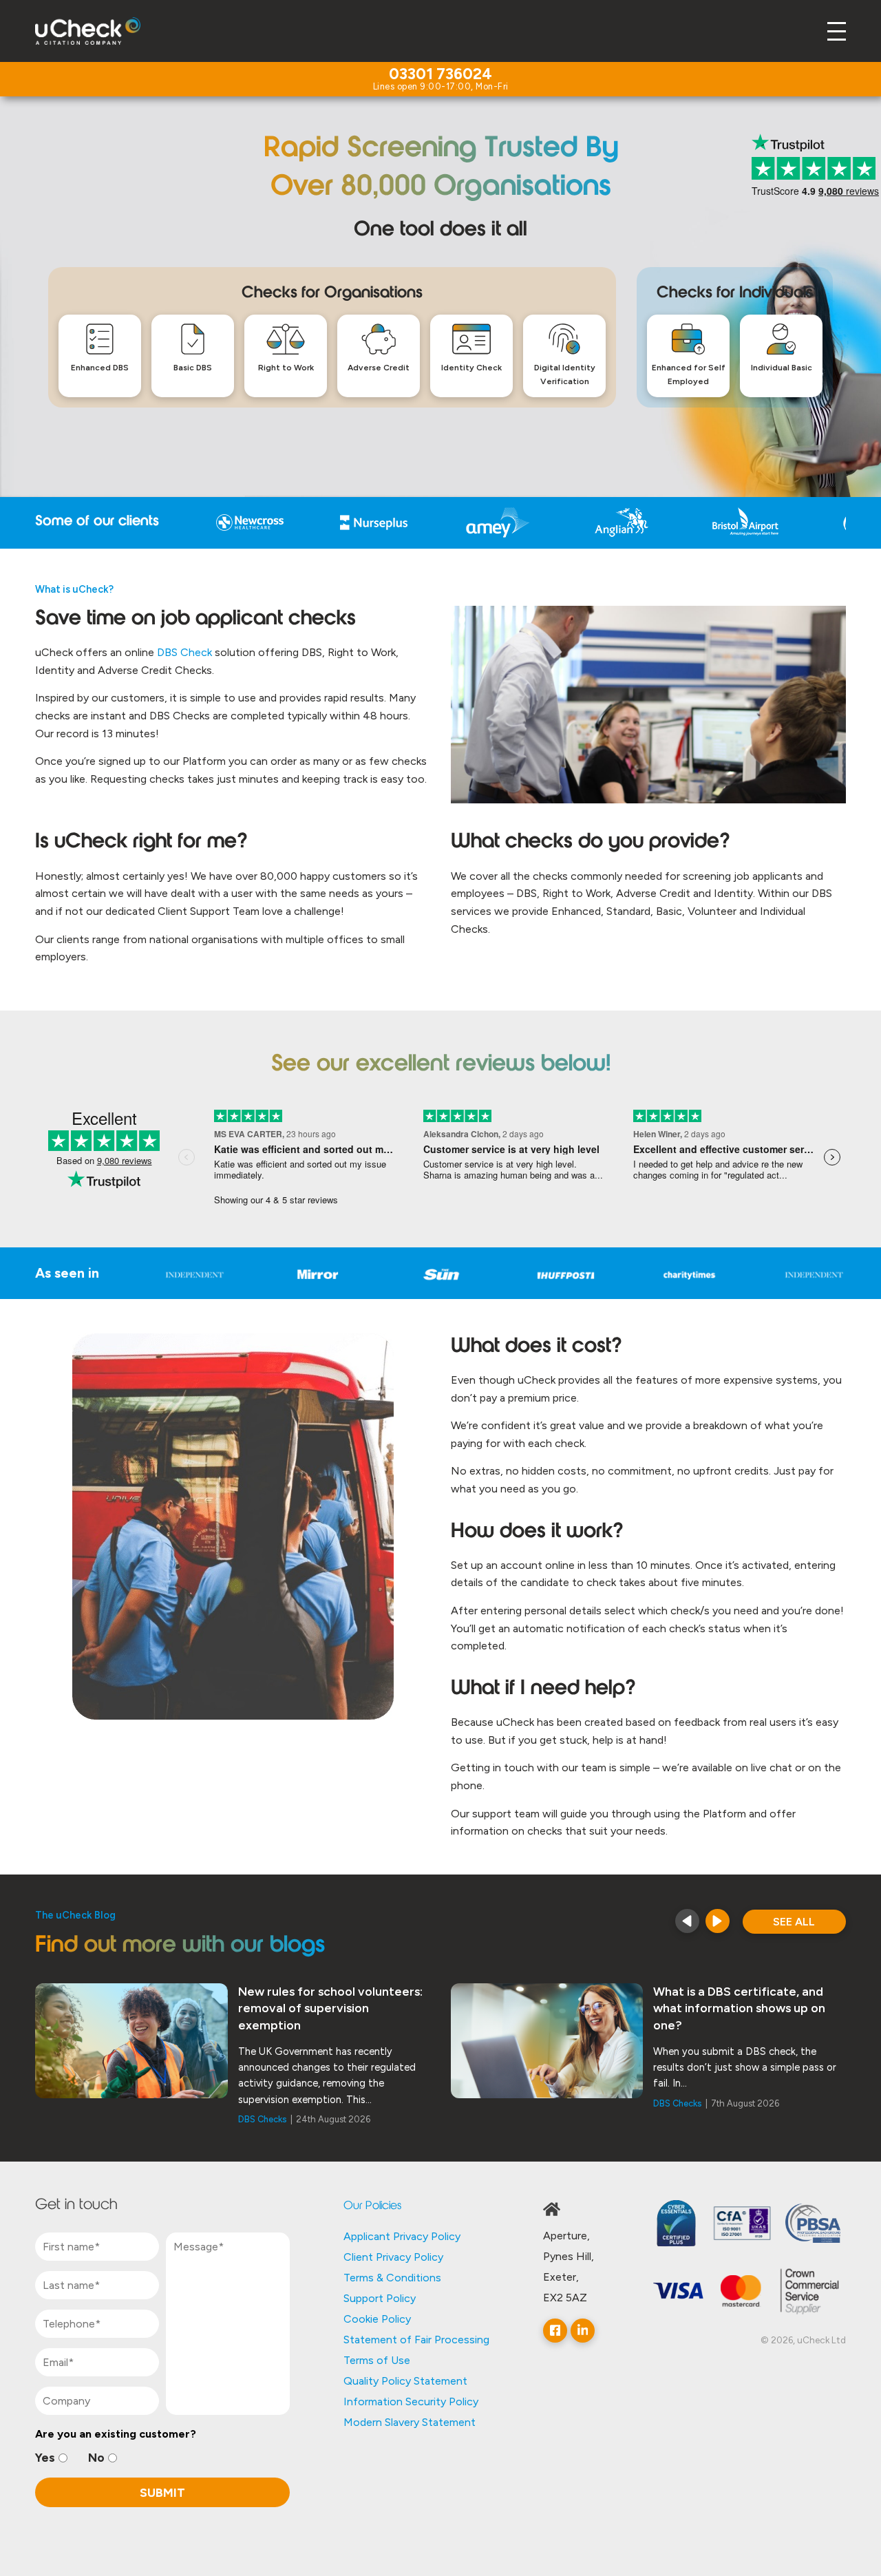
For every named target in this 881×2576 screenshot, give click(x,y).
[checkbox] (162, 2458)
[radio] (51, 2458)
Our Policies (372, 2206)
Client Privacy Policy (393, 2257)
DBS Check (184, 652)
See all (794, 1922)
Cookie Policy (377, 2319)
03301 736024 (440, 75)
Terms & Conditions (392, 2278)
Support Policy (380, 2298)
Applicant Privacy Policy (402, 2236)
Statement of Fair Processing (416, 2340)
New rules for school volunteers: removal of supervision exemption (330, 2008)
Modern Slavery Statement (410, 2422)
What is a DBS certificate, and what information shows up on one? (739, 2008)
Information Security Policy (411, 2401)
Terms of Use (377, 2360)
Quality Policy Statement (405, 2381)
